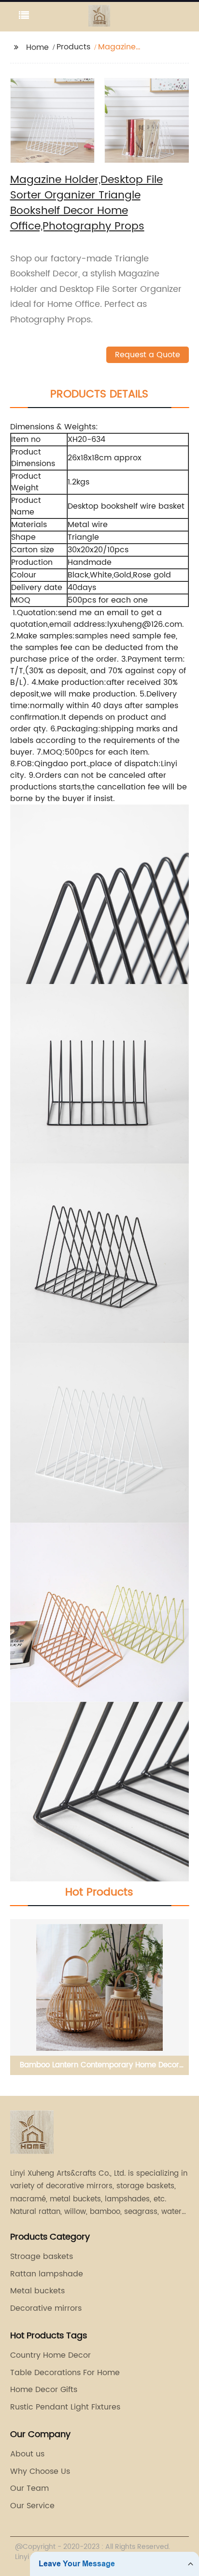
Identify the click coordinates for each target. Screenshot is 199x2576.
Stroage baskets (42, 2257)
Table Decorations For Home (65, 2373)
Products (73, 47)
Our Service (32, 2506)
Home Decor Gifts (44, 2390)
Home (37, 47)
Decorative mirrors (46, 2308)
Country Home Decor (50, 2355)
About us (27, 2454)
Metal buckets (37, 2291)
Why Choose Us (40, 2471)
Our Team (29, 2488)
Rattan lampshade (47, 2274)
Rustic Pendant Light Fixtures (65, 2407)
